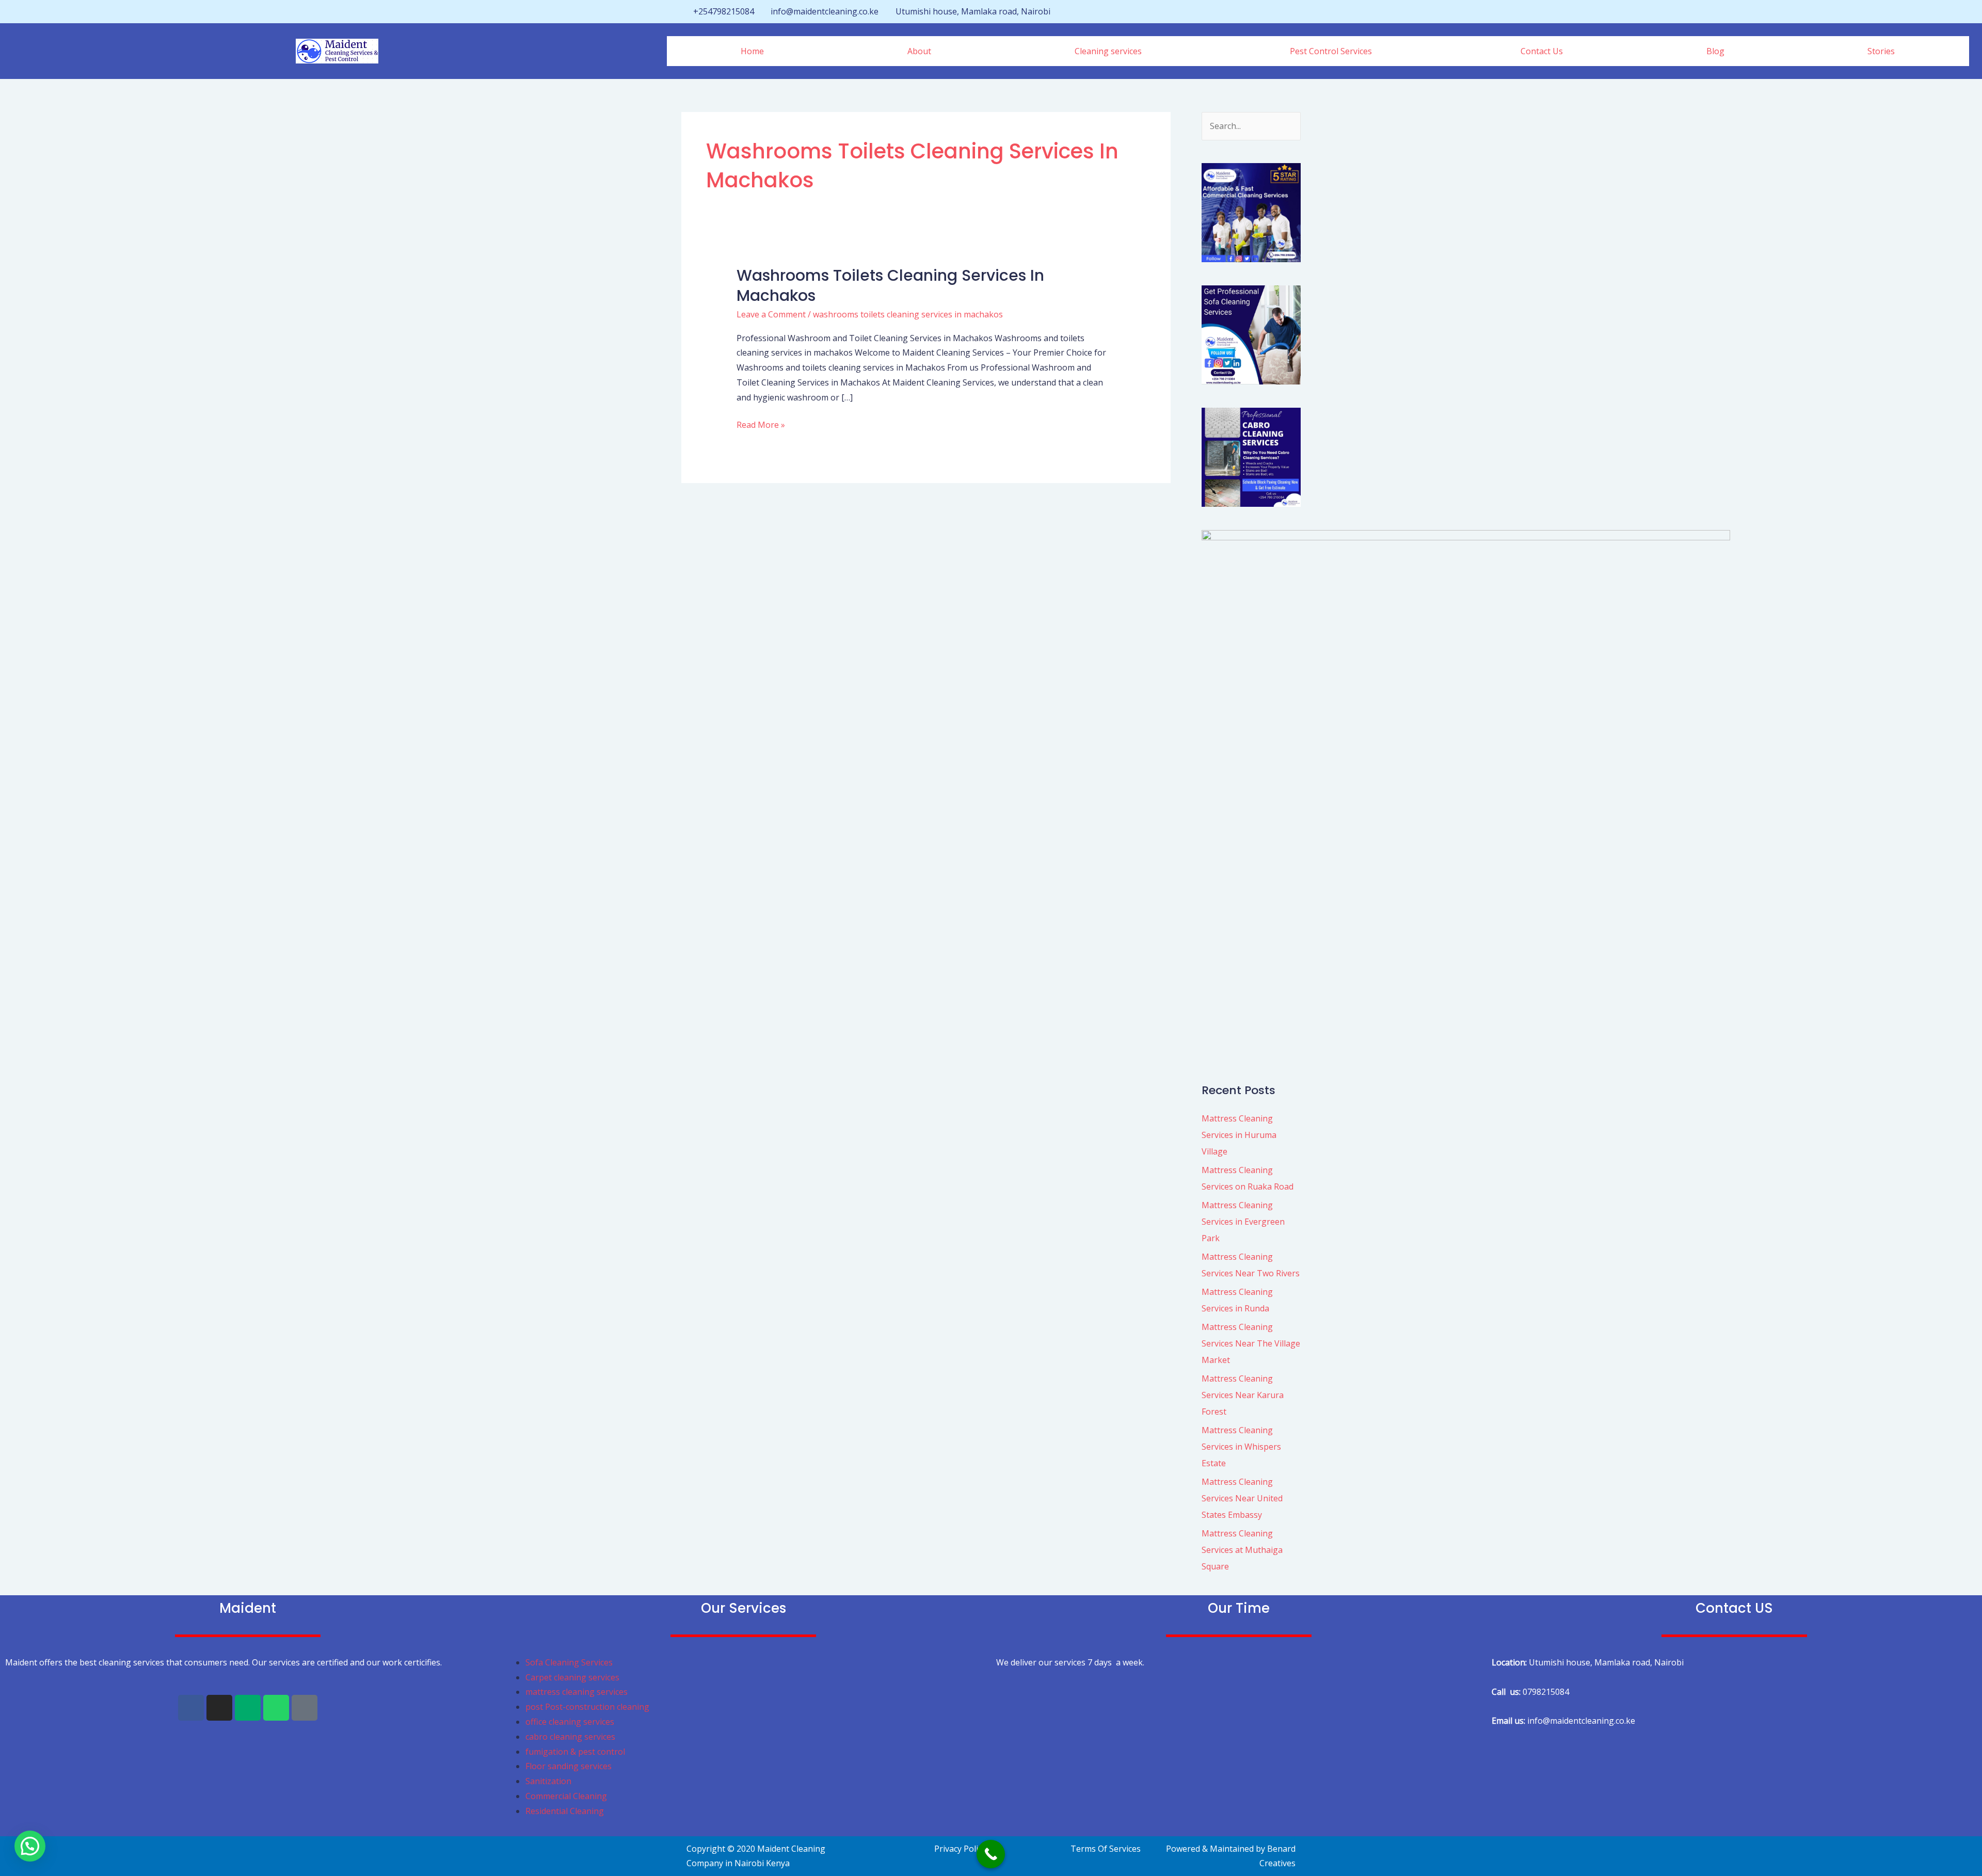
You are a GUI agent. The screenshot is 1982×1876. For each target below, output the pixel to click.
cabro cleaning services (570, 1737)
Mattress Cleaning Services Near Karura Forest (1243, 1395)
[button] (1111, 51)
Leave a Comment (771, 314)
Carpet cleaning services (572, 1677)
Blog (1715, 51)
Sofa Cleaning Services (569, 1662)
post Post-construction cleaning (588, 1707)
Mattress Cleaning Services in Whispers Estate (1241, 1447)
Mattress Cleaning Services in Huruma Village (1239, 1135)
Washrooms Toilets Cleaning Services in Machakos (890, 285)
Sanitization (548, 1781)
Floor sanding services (569, 1766)
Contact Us (1542, 51)
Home (752, 51)
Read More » (761, 424)
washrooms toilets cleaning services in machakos (908, 314)
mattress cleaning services (577, 1692)
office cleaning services (570, 1722)
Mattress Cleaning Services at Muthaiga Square (1242, 1550)
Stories (1881, 51)
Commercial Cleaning (566, 1796)
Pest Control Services (1331, 51)
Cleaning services (1108, 51)
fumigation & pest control (575, 1752)
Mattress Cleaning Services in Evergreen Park (1243, 1222)
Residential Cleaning (565, 1811)
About (919, 51)
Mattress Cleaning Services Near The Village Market (1251, 1343)
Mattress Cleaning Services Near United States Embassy (1242, 1498)
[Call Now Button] (991, 1854)
